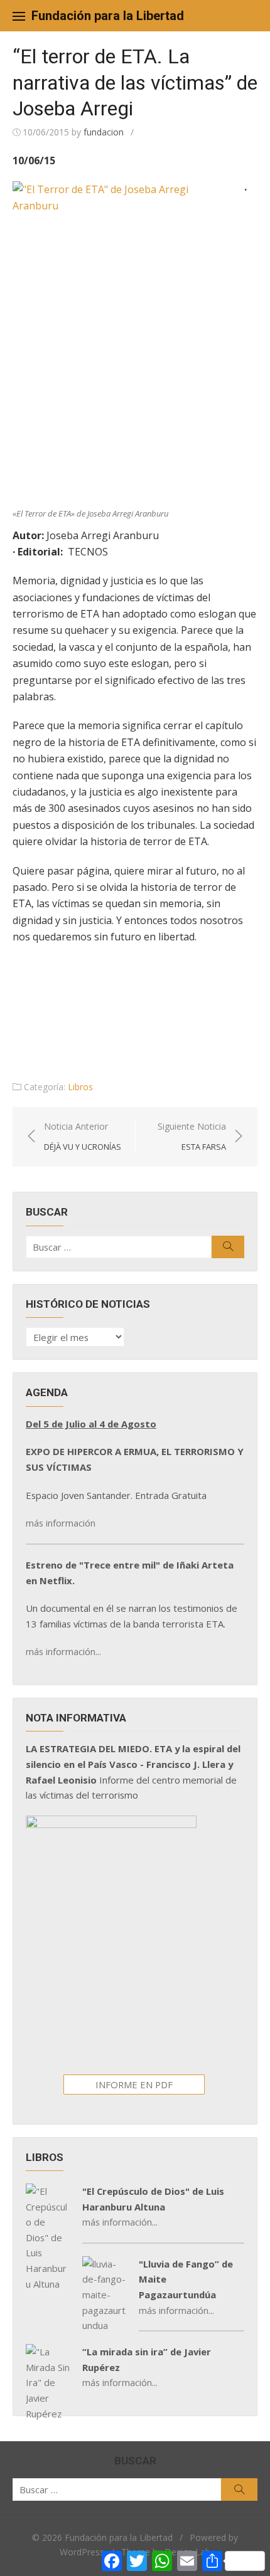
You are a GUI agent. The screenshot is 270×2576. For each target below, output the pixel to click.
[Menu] (19, 16)
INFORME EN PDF (134, 2084)
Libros (80, 1087)
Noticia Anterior (83, 1136)
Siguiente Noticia (192, 1136)
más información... (63, 1651)
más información (61, 1523)
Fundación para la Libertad (108, 16)
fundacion (104, 132)
